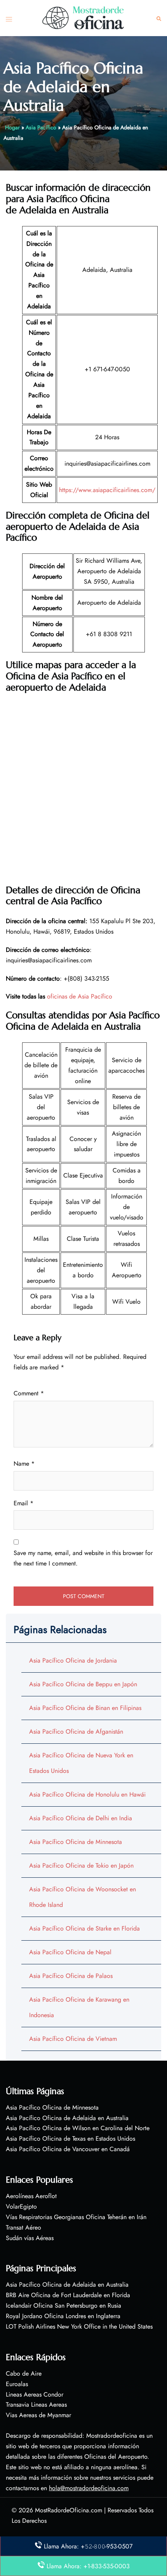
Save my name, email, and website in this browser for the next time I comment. (83, 1558)
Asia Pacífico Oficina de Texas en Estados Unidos (70, 2139)
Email (23, 1503)
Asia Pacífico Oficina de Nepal (70, 1952)
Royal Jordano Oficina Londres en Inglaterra (63, 2316)
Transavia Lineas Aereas (36, 2405)
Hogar (12, 127)
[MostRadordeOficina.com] (83, 17)
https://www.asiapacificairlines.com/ (107, 490)
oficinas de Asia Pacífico (80, 996)
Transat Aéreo (23, 2227)
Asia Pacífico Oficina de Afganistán (76, 1732)
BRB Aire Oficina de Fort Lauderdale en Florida (68, 2295)
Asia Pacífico (41, 127)
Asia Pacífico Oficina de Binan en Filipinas (85, 1708)
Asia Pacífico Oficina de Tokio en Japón (81, 1865)
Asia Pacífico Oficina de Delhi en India (81, 1818)
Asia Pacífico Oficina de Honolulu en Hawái (87, 1794)
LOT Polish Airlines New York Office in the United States (79, 2326)
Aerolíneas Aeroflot (31, 2196)
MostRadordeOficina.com (69, 2510)
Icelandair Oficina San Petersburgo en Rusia (63, 2306)
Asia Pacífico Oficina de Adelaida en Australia (67, 2118)
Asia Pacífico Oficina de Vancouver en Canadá (68, 2149)
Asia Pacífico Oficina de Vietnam (73, 2039)
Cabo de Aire (24, 2373)
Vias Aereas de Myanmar (38, 2415)
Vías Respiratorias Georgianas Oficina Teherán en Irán (76, 2217)
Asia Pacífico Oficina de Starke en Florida (84, 1928)
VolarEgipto (21, 2206)
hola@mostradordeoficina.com (89, 2488)
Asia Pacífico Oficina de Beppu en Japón (83, 1684)
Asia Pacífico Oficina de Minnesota (76, 1842)
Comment (29, 1393)
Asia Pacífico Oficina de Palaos (71, 1976)
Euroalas (17, 2384)
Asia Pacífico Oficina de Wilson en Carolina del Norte (78, 2128)
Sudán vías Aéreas (30, 2238)
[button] (159, 18)
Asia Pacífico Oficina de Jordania (73, 1660)
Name (24, 1464)
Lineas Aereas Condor (35, 2394)
